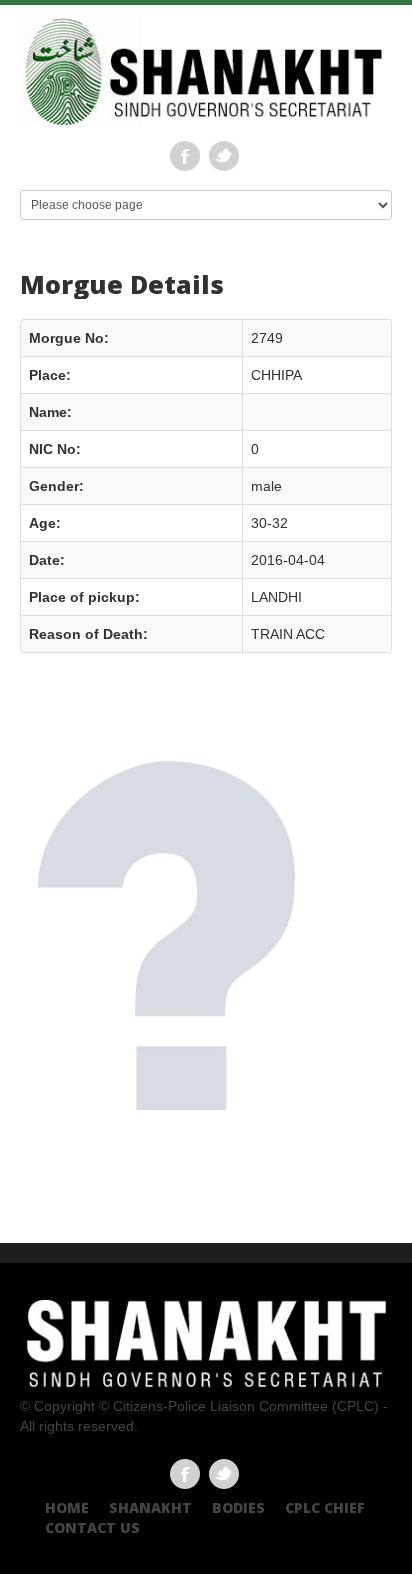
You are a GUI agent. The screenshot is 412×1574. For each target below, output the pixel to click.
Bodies (238, 1507)
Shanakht (150, 1507)
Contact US (92, 1527)
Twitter (224, 156)
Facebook (185, 156)
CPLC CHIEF (325, 1507)
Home (67, 1507)
